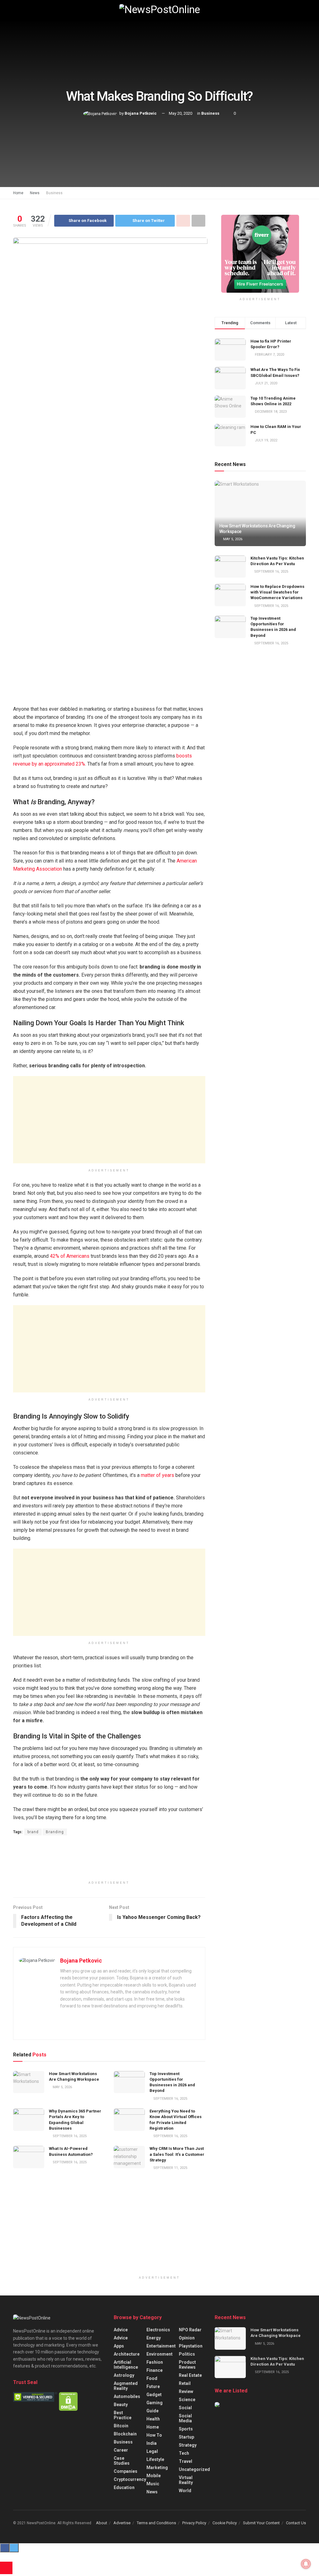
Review (186, 2391)
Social (185, 2408)
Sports (186, 2429)
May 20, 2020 (181, 113)
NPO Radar (190, 2330)
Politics (187, 2354)
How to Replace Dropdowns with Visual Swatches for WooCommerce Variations (277, 592)
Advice (121, 2330)
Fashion (155, 2362)
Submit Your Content (261, 2523)
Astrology (124, 2375)
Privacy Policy (194, 2523)
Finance (155, 2370)
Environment (159, 2354)
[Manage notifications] (306, 2564)
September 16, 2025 (170, 2099)
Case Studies (122, 2461)
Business (210, 113)
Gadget (154, 2395)
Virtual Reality (186, 2480)
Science (187, 2400)
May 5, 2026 (62, 2087)
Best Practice (123, 2415)
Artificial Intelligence (126, 2365)
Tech (184, 2453)
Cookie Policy (225, 2523)
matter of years (157, 1475)
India (152, 2443)
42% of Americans (70, 1256)
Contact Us (296, 2523)
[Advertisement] (109, 1120)
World (185, 2491)
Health (153, 2419)
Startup (186, 2437)
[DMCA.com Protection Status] (68, 2401)
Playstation (191, 2346)
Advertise (122, 2523)
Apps (119, 2346)
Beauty (121, 2405)
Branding (55, 1832)
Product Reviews (187, 2365)
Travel (186, 2461)
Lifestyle (155, 2459)
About (102, 2523)
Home (18, 193)
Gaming (155, 2403)
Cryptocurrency (130, 2479)
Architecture (127, 2354)
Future (153, 2386)
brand (33, 1832)
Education (124, 2487)
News (35, 193)
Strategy (188, 2445)
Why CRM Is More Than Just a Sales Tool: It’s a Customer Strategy (177, 2154)
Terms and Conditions (156, 2523)
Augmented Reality (126, 2386)
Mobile (154, 2476)
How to (154, 2435)
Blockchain (125, 2434)
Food (152, 2378)
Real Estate (190, 2375)
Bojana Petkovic (141, 113)
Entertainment (161, 2346)
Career (121, 2450)
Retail (185, 2383)
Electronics (158, 2330)
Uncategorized (194, 2469)
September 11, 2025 (170, 2168)
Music (153, 2484)
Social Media (185, 2418)
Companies (126, 2471)
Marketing (157, 2468)
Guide (152, 2411)
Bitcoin (121, 2426)
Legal (152, 2451)
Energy (154, 2338)
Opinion (187, 2338)
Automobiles (127, 2396)
